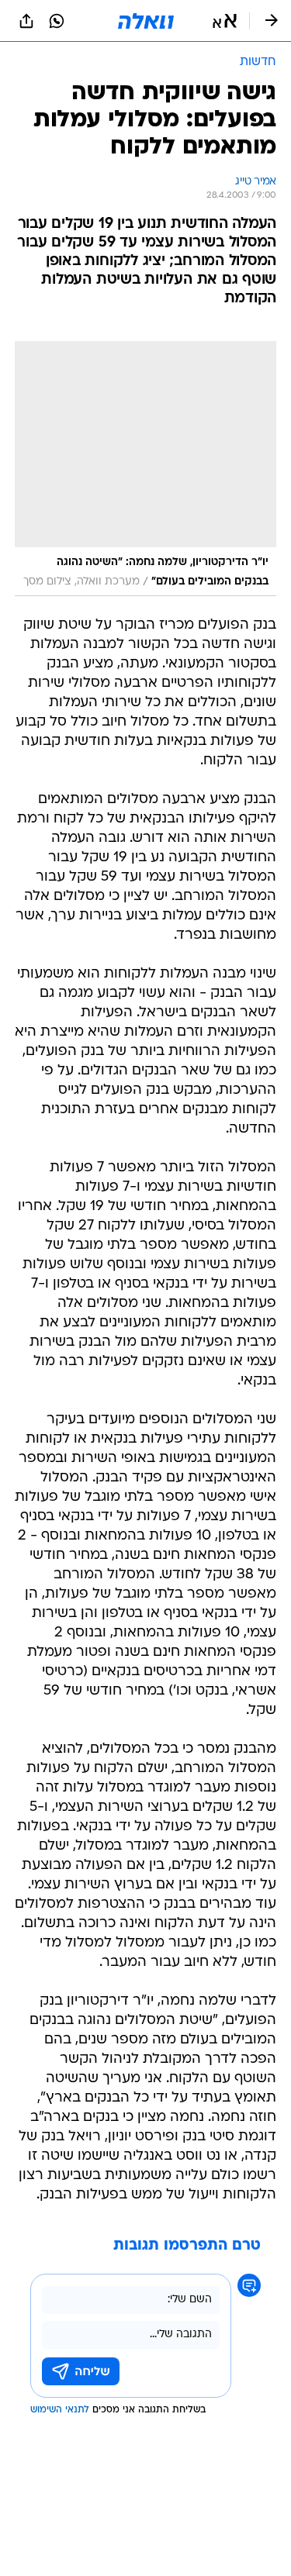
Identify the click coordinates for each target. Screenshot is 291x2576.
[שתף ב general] (26, 21)
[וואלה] (146, 21)
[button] (225, 21)
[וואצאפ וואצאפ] (57, 21)
